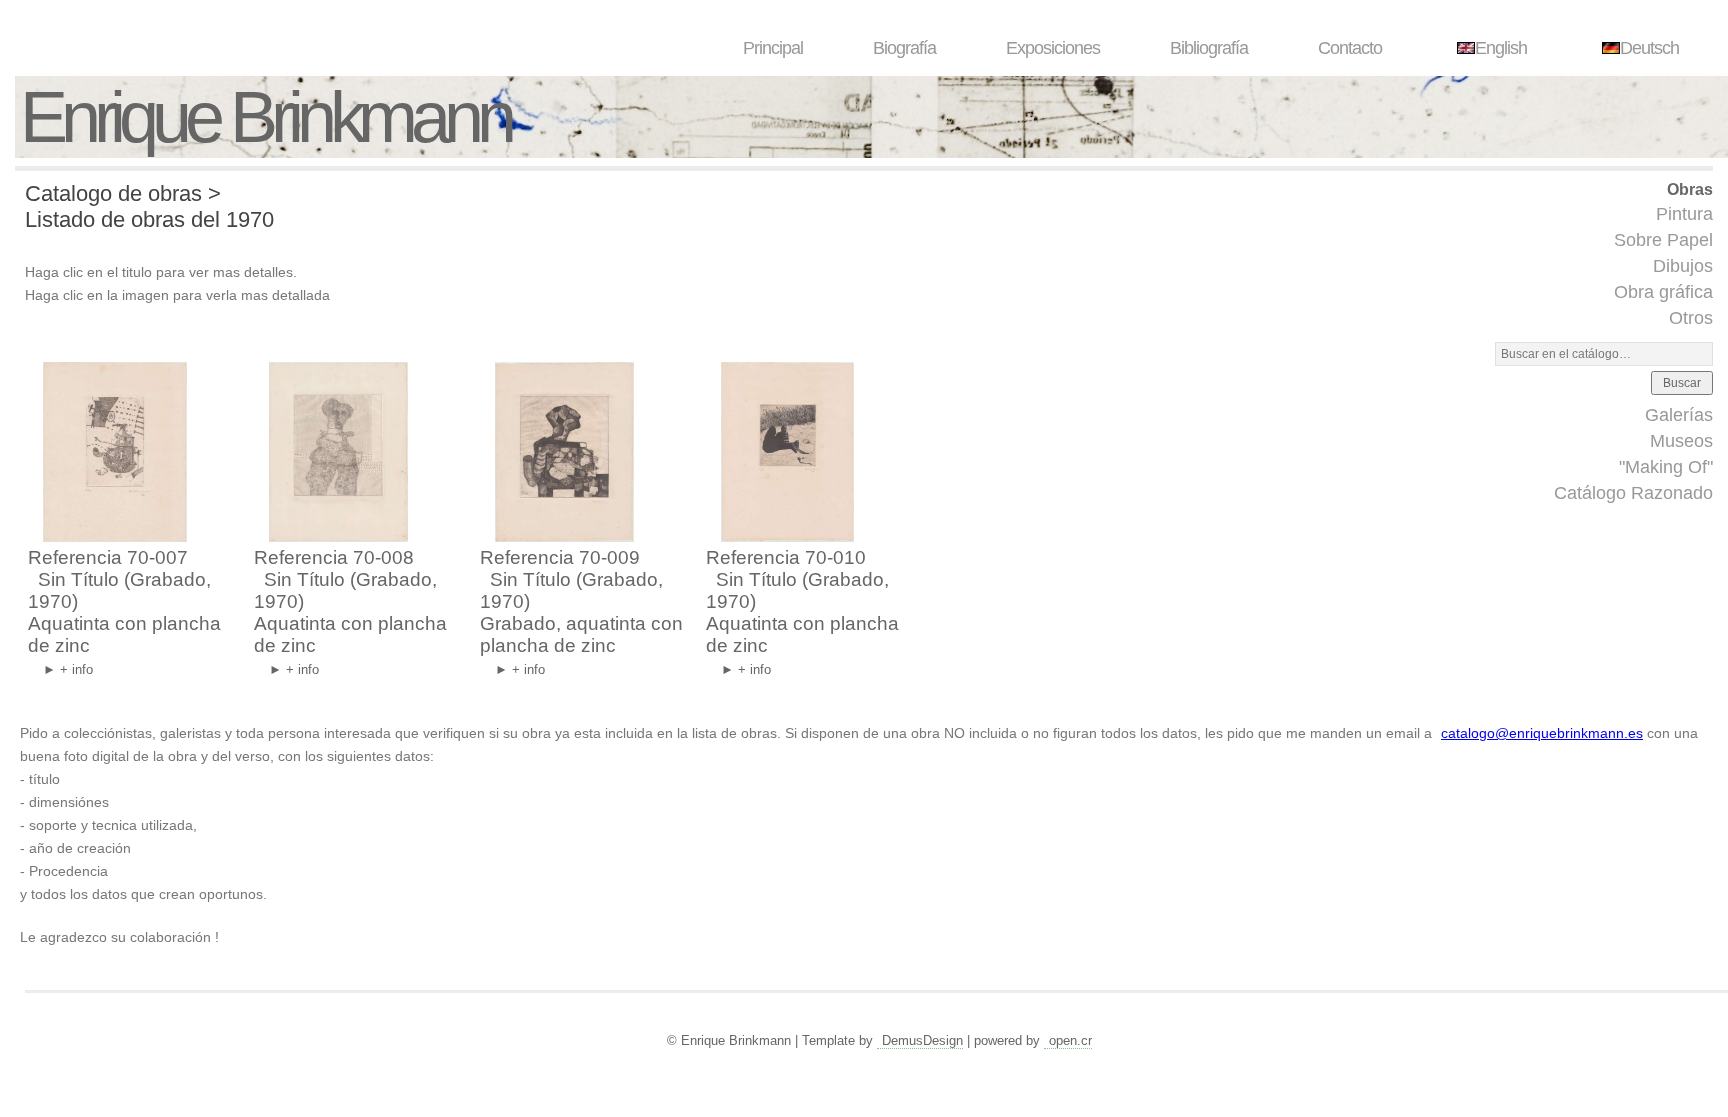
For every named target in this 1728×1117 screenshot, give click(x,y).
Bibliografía (1209, 48)
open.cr (1070, 1040)
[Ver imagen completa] (110, 535)
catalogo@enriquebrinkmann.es (1542, 733)
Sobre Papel (1663, 240)
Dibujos (1683, 266)
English (1501, 48)
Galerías (1679, 415)
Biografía (904, 48)
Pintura (1684, 214)
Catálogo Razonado (1633, 493)
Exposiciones (1053, 48)
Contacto (1350, 48)
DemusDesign (922, 1040)
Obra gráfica (1663, 292)
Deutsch (1649, 48)
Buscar (1682, 383)
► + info (68, 669)
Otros (1691, 318)
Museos (1681, 441)
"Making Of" (1666, 467)
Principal (773, 48)
